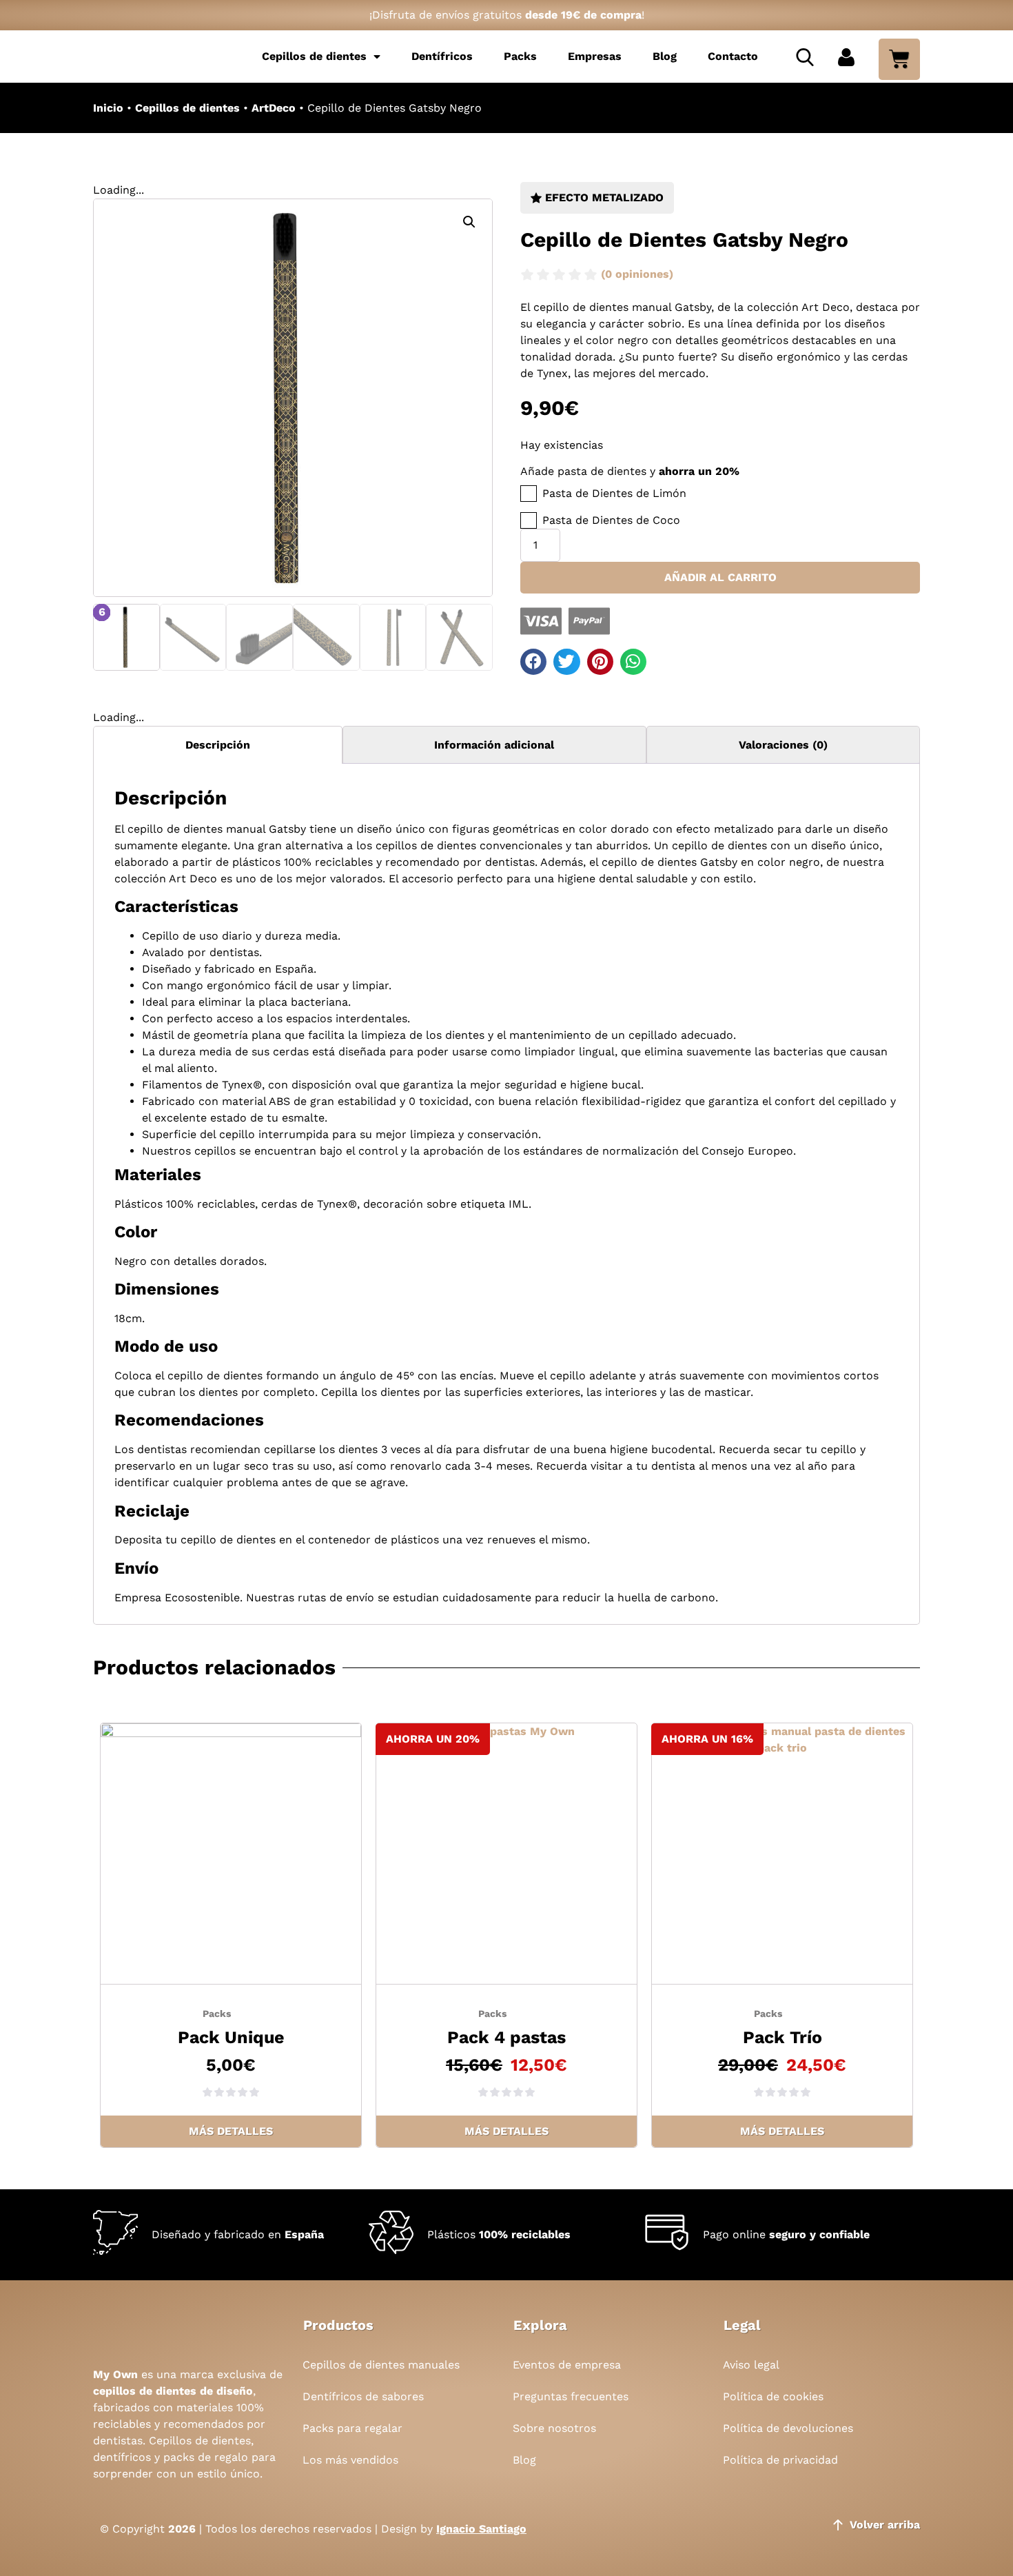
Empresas (595, 56)
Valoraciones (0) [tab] (783, 745)
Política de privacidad (780, 2460)
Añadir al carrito (720, 577)
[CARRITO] (899, 59)
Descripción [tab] (218, 745)
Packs (520, 56)
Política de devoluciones (788, 2428)
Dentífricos (442, 56)
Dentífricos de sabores (363, 2396)
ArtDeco (274, 108)
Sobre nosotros (554, 2428)
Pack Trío (782, 2037)
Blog (665, 56)
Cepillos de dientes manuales (381, 2365)
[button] (469, 222)
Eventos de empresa (567, 2365)
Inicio (108, 108)
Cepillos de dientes (314, 56)
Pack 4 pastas (506, 2037)
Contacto (733, 56)
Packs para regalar (352, 2428)
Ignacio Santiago (481, 2529)
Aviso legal (751, 2365)
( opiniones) (637, 274)
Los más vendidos (350, 2460)
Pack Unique (231, 2037)
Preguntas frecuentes (571, 2396)
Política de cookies (773, 2396)
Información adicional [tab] (494, 745)
